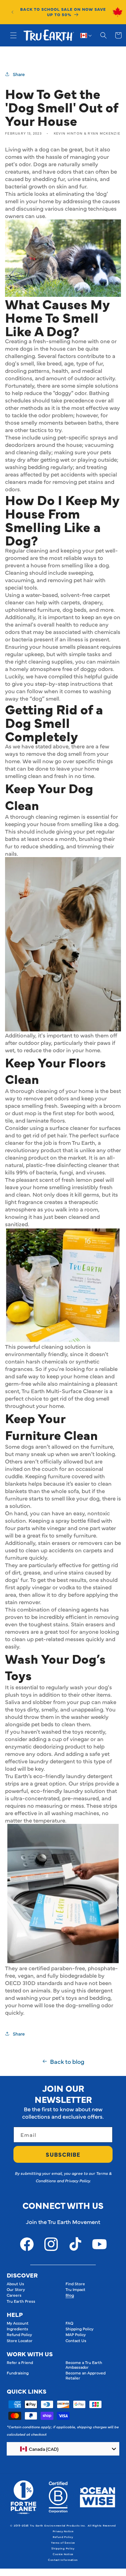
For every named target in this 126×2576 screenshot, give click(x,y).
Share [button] (19, 74)
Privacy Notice (63, 2531)
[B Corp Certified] (58, 2497)
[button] (13, 35)
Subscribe (63, 2154)
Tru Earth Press (21, 2301)
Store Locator (20, 2340)
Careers (14, 2295)
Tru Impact (75, 2289)
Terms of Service (63, 2543)
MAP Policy (76, 2334)
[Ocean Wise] (98, 2497)
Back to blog (67, 2061)
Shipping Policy (79, 2329)
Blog (70, 2295)
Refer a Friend (20, 2362)
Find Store (75, 2284)
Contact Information (63, 2560)
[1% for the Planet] (23, 2497)
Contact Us (76, 2340)
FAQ (69, 2323)
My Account (18, 2323)
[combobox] (63, 2449)
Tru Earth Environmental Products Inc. (58, 2525)
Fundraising (18, 2373)
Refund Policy (19, 2334)
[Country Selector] (86, 35)
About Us (15, 2284)
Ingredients (17, 2329)
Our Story (16, 2289)
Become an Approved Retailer (86, 2375)
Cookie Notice (63, 2554)
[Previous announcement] (12, 12)
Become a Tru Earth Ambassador (84, 2365)
